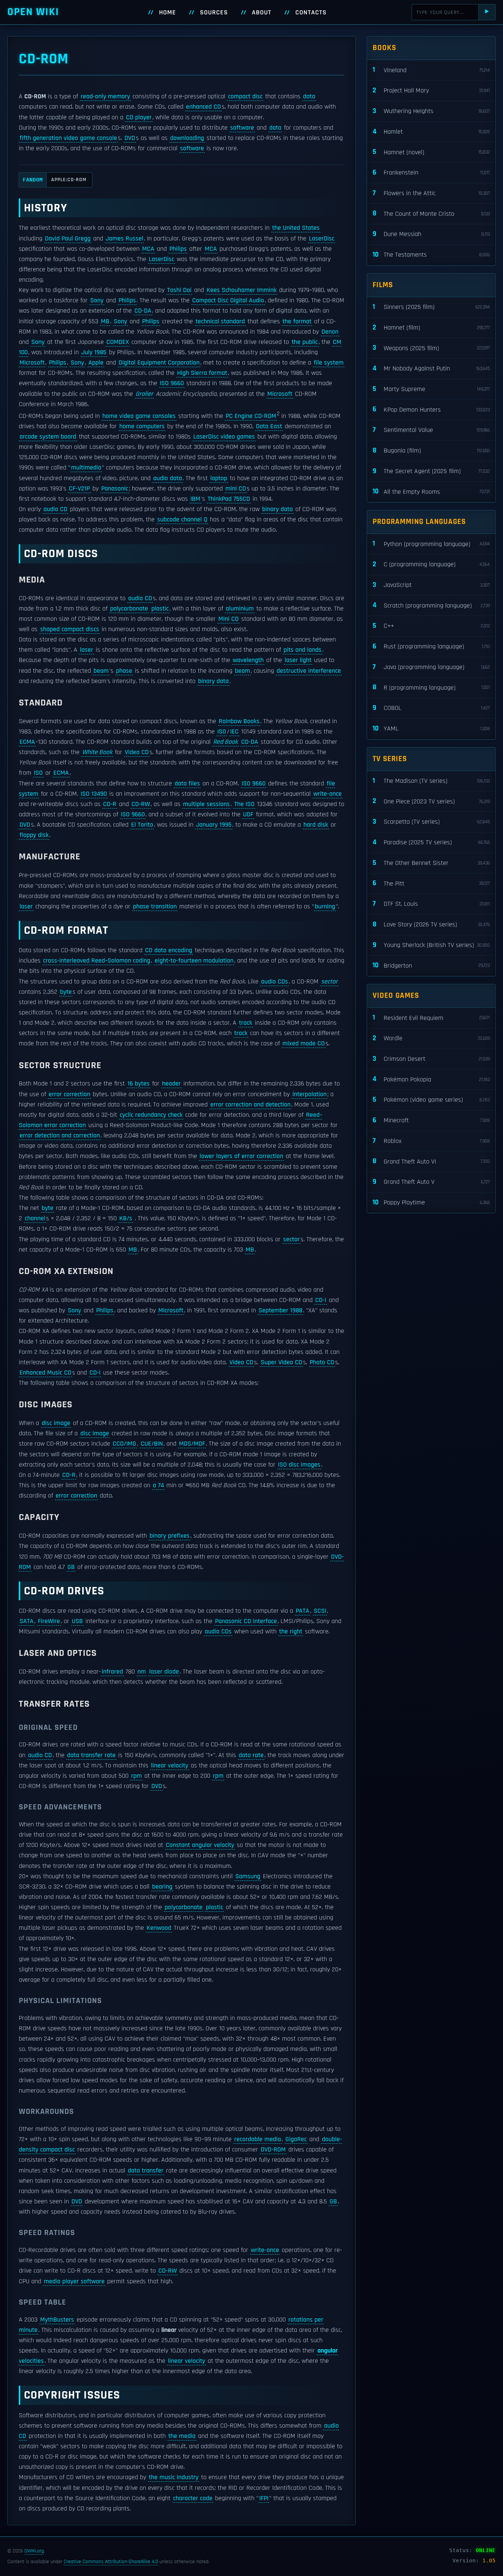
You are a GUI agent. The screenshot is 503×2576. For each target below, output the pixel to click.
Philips (178, 249)
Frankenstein (431, 173)
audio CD (55, 509)
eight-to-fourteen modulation (194, 961)
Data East (269, 426)
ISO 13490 (94, 794)
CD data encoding (169, 950)
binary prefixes (170, 1536)
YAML (431, 729)
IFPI (264, 2498)
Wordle (431, 1038)
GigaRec (296, 2139)
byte (66, 992)
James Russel (124, 239)
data (309, 96)
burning (325, 907)
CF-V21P (79, 489)
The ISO (244, 804)
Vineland (431, 70)
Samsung (248, 1876)
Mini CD (228, 619)
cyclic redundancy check (151, 1115)
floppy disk (34, 835)
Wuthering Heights (431, 111)
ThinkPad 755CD (229, 499)
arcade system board (48, 437)
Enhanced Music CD (45, 1373)
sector (329, 982)
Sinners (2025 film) (431, 307)
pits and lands (302, 650)
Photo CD (322, 1362)
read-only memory (105, 96)
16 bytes (138, 1084)
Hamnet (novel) (431, 152)
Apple (96, 363)
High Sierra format (202, 373)
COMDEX (118, 342)
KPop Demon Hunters (431, 409)
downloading (187, 138)
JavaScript (431, 585)
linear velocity (170, 1766)
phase (124, 671)
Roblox (431, 1141)
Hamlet (431, 132)
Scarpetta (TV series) (431, 822)
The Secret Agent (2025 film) (431, 471)
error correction (69, 1094)
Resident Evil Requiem (431, 1018)
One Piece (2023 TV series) (431, 801)
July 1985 (94, 352)
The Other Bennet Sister (431, 863)
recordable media (258, 2139)
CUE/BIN (152, 1444)
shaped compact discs (70, 629)
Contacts (311, 13)
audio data (168, 478)
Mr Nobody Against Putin (431, 368)
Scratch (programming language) (431, 605)
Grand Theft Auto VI (431, 1161)
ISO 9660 (172, 383)
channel (35, 1218)
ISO (222, 732)
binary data (277, 509)
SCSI (320, 1611)
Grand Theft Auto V (431, 1182)
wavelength (248, 660)
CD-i (321, 1300)
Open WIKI (33, 12)
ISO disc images (299, 1465)
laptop (219, 478)
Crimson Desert (431, 1059)
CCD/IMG (124, 1444)
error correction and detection (250, 1105)
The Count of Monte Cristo (431, 213)
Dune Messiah (431, 234)
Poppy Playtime (431, 1202)
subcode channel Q (182, 520)
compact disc (245, 96)
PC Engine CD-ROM (251, 416)
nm (142, 1672)
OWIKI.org (34, 2551)
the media (182, 2436)
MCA (148, 249)
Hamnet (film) (431, 328)
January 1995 (214, 825)
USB (77, 1621)
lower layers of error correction (241, 1156)
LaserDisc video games (224, 437)
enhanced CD (203, 107)
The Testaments (431, 255)
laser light (298, 660)
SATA (27, 1621)
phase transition (155, 907)
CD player (139, 117)
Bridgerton (431, 965)
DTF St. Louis (431, 904)
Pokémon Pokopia (431, 1079)
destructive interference (309, 671)
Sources (214, 13)
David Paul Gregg (68, 239)
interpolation (309, 1094)
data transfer (146, 2171)
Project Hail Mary (431, 90)
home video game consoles (139, 416)
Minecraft (431, 1120)
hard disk (316, 825)
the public (305, 342)
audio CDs (275, 982)
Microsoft (32, 363)
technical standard (220, 321)
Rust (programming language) (431, 646)
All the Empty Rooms (431, 491)
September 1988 (280, 1310)
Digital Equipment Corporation (159, 363)
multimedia (86, 468)
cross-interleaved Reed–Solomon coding (97, 961)
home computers (142, 426)
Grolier (144, 394)
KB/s (126, 1218)
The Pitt (431, 883)
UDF (248, 814)
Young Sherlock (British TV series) (431, 945)
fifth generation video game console (68, 138)
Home (168, 13)
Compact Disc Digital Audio (228, 300)
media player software (74, 2281)
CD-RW (141, 804)
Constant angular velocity (200, 1845)
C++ (431, 626)
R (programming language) (431, 687)
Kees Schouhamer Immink (242, 290)
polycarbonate (129, 609)
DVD (130, 138)
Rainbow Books (239, 721)
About (262, 13)
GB (71, 1567)
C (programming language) (431, 564)
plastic (160, 609)
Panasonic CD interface (246, 1621)
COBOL (431, 708)
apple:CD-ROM (55, 180)
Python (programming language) (431, 544)
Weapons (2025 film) (431, 348)
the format (297, 321)
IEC (234, 732)
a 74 (158, 1485)
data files (187, 784)
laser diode (164, 1672)
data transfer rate (91, 1755)
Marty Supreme (431, 389)
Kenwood (159, 1928)
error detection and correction (60, 1136)
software (242, 128)
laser (87, 650)
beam (101, 671)
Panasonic (115, 489)
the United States (296, 228)
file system (329, 363)
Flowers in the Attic (431, 193)
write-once (328, 794)
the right (291, 1632)
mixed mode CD (304, 1044)
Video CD (137, 752)
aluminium (240, 609)
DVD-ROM (273, 2150)
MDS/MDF (192, 1444)
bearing (162, 1887)
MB (105, 321)
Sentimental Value (431, 430)
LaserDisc (322, 239)
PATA (302, 1611)
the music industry (174, 2477)
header (171, 1084)
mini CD (236, 489)
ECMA (27, 742)
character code (193, 2498)
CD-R (110, 804)
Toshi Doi (179, 290)
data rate (251, 1755)
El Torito (142, 825)
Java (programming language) (431, 667)
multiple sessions (206, 804)
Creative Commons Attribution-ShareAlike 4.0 (111, 2562)
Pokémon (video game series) (431, 1100)
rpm (136, 1776)
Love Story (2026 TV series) (431, 924)
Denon (330, 332)
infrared (112, 1672)
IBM (195, 499)
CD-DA (143, 311)
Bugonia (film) (431, 451)
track (246, 1023)
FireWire (49, 1621)
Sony (97, 300)
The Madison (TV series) (431, 781)
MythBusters (57, 2320)
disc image (56, 1423)
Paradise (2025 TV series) (431, 842)
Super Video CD (282, 1362)
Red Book (226, 742)
